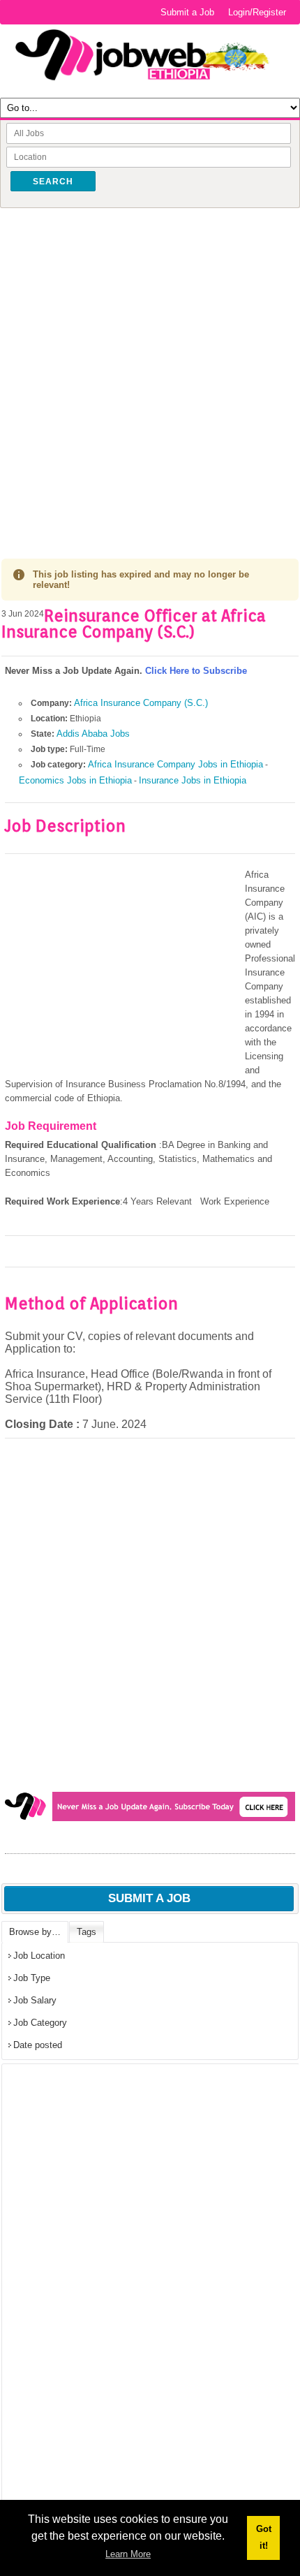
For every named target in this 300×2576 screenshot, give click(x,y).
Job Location (39, 1956)
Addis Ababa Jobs (93, 734)
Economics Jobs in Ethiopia (75, 780)
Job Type (32, 1978)
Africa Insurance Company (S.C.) (141, 703)
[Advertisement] (150, 369)
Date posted (38, 2045)
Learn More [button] (128, 2554)
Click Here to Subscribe (196, 671)
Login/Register (257, 12)
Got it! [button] (264, 2537)
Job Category (40, 2023)
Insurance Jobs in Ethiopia (193, 780)
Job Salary (35, 2000)
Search (53, 182)
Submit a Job (187, 12)
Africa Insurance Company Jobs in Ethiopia (175, 764)
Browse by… (35, 1932)
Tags (87, 1932)
